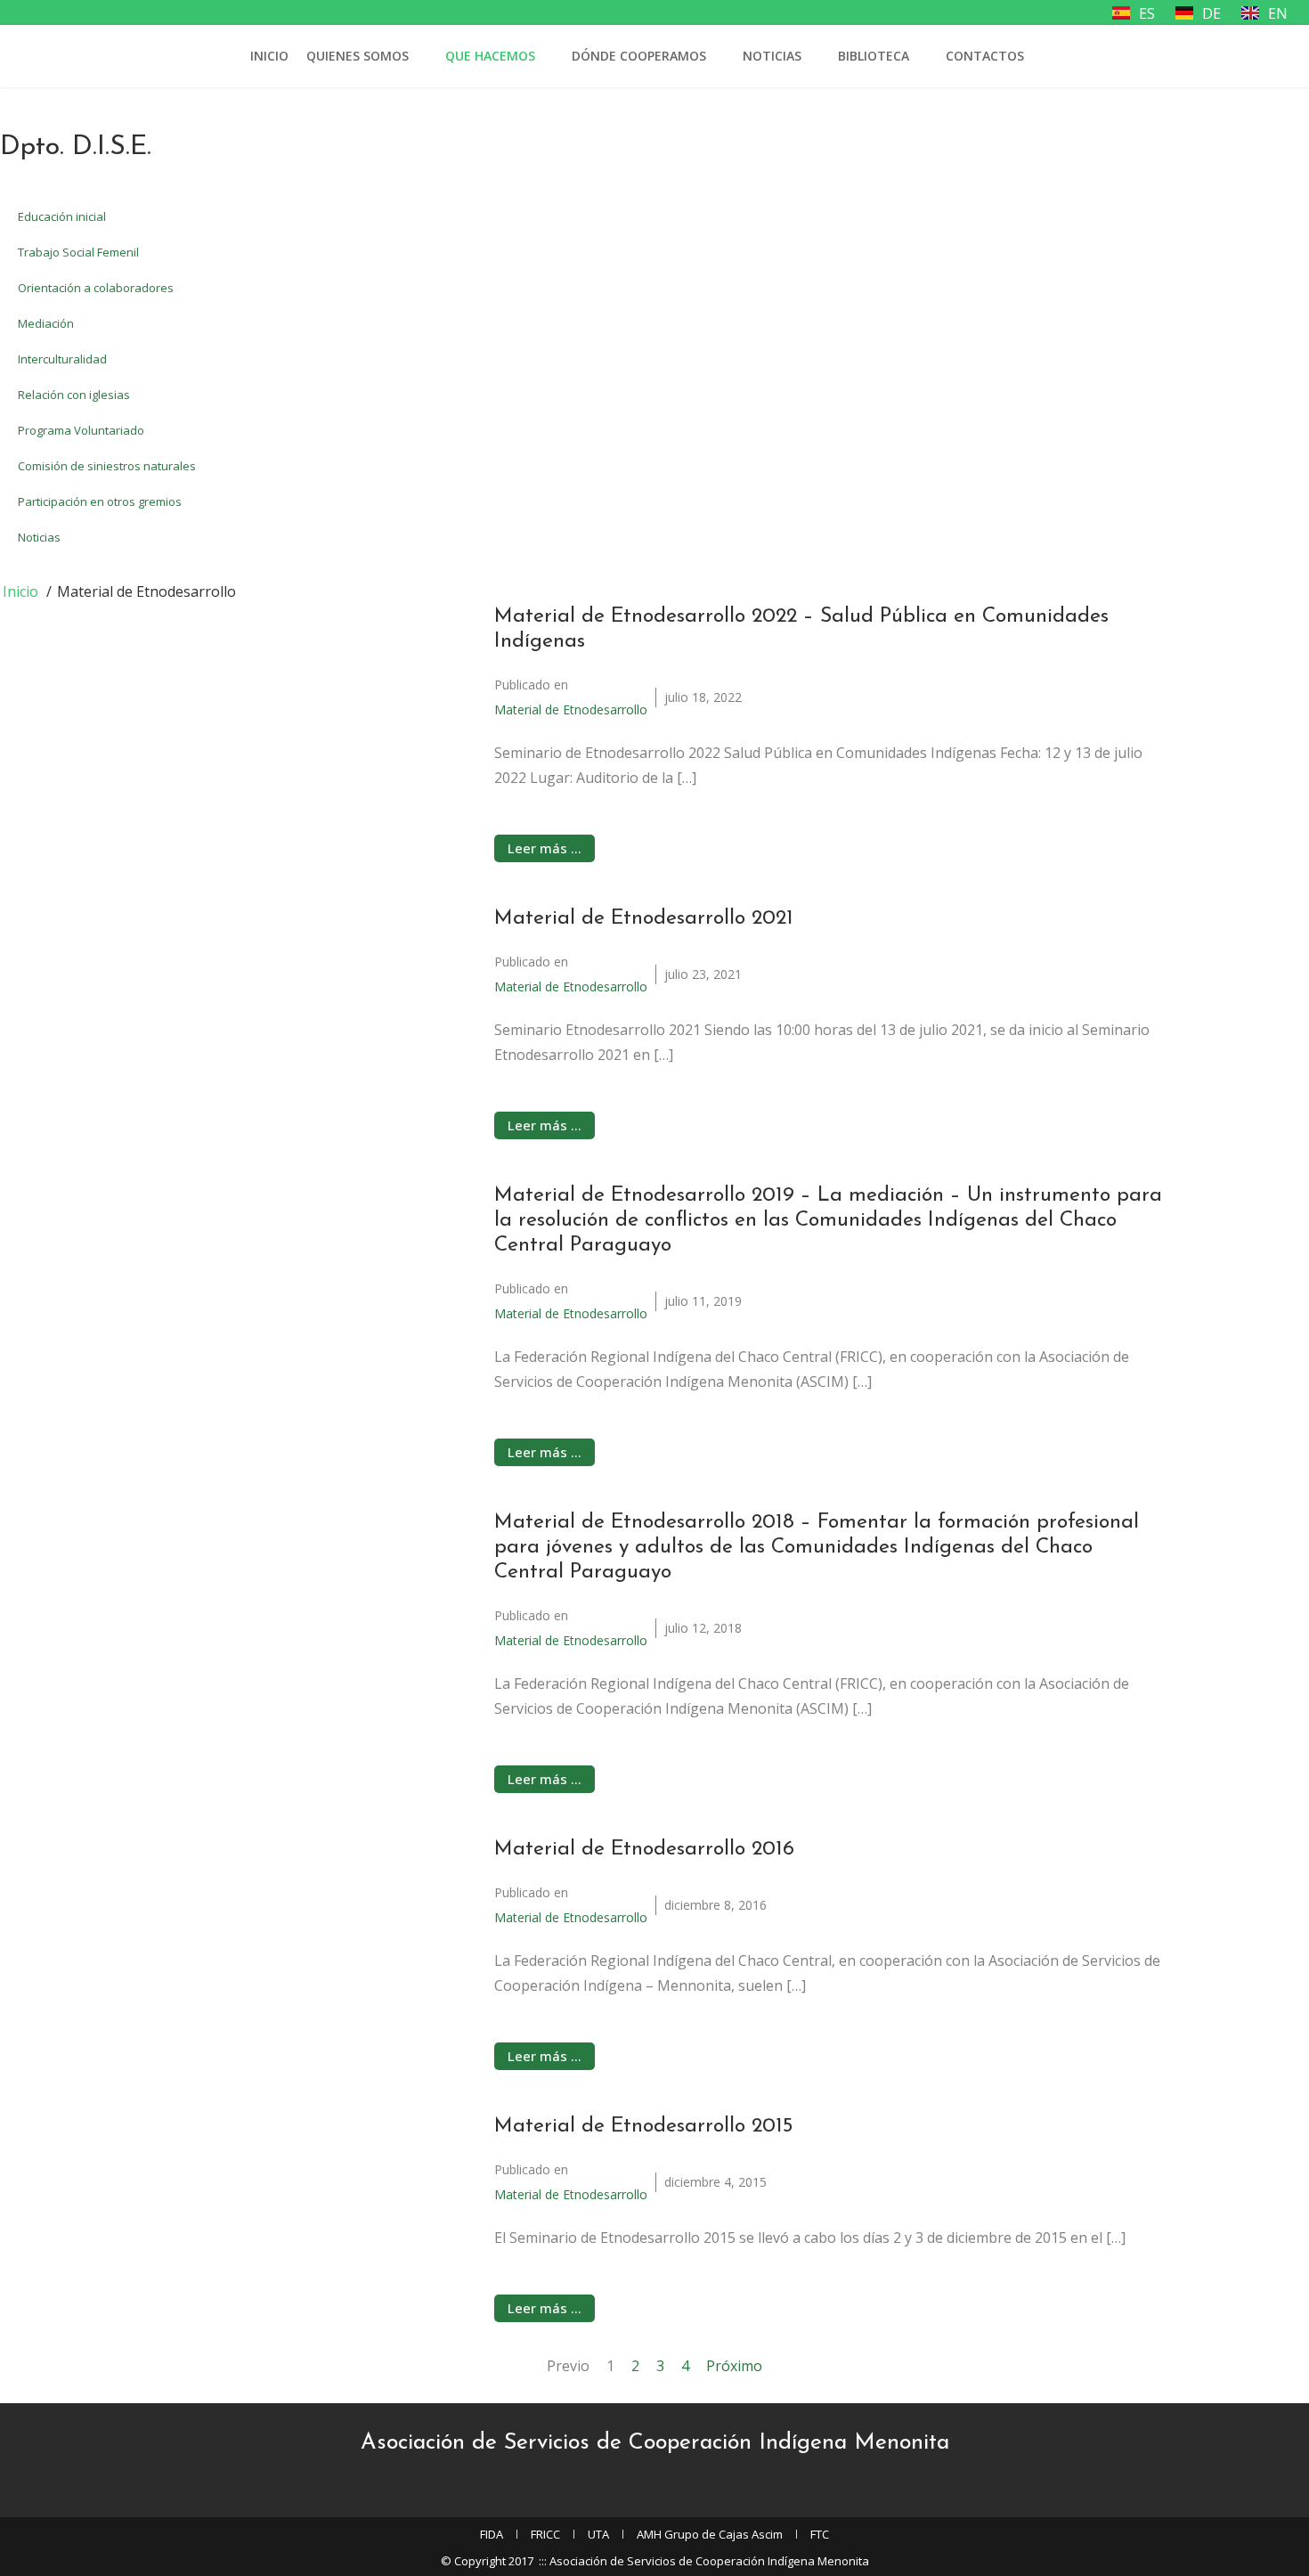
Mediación (46, 323)
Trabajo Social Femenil (78, 252)
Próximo (734, 2366)
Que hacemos (490, 56)
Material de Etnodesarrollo (571, 709)
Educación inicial (62, 216)
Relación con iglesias (74, 395)
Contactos (985, 56)
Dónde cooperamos (639, 56)
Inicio (269, 56)
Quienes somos (358, 56)
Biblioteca (874, 56)
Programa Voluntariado (81, 430)
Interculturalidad (62, 359)
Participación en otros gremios (100, 501)
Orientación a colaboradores (96, 288)
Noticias (772, 56)
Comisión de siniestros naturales (107, 466)
